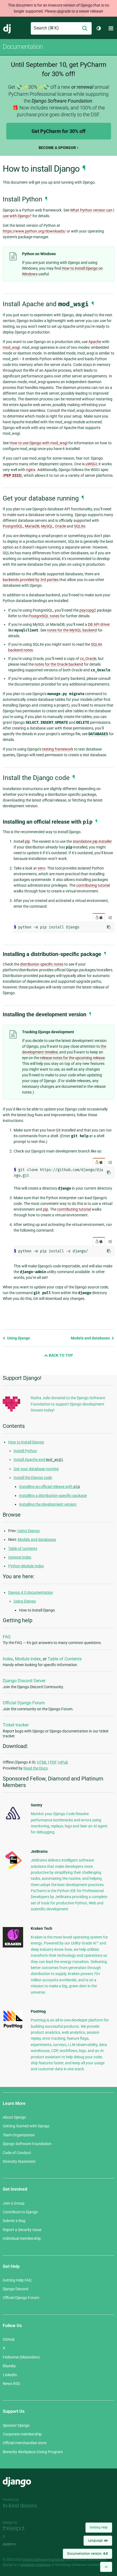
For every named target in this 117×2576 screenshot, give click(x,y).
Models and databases (91, 1338)
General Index (20, 1557)
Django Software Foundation (27, 2144)
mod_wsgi (11, 347)
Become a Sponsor (57, 148)
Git (58, 1130)
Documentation (23, 47)
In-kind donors (20, 2506)
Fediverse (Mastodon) (21, 2357)
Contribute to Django (20, 2212)
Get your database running (36, 1469)
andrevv (16, 2544)
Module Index (28, 1659)
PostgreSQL (13, 526)
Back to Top (60, 1355)
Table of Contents (65, 1659)
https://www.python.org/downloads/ (34, 231)
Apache (95, 342)
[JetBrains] (13, 1869)
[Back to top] (106, 2567)
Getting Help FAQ (17, 2280)
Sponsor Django (16, 2425)
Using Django (18, 1338)
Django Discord (16, 2289)
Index (8, 1659)
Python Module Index (26, 1566)
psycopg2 (88, 610)
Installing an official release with (50, 1487)
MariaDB (32, 526)
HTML (42, 1762)
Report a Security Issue (22, 2230)
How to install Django (26, 1442)
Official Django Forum (24, 1703)
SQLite (80, 526)
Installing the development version (48, 1504)
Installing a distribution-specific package (53, 1496)
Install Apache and (38, 1460)
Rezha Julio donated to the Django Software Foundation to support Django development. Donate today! (68, 1404)
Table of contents (23, 1548)
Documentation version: (87, 2554)
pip (27, 841)
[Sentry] (13, 1821)
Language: (98, 2541)
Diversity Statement (19, 2161)
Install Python (25, 1451)
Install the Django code (33, 1478)
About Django (14, 2117)
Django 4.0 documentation (31, 1592)
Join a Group (14, 2203)
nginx (31, 470)
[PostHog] (13, 2027)
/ (99, 918)
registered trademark (35, 2565)
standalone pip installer (92, 841)
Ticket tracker (16, 1725)
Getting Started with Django (26, 2126)
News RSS (11, 2384)
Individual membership (22, 2238)
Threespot (16, 2529)
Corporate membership (22, 2434)
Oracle (60, 526)
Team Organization (19, 2135)
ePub (64, 1762)
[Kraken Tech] (13, 1946)
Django (7, 28)
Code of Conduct (17, 2153)
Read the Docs (36, 1768)
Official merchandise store (25, 2443)
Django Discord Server (24, 1681)
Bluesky (9, 2366)
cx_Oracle (88, 659)
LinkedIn (10, 2375)
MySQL (47, 526)
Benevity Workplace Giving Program (33, 2452)
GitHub (9, 2339)
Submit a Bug (14, 2221)
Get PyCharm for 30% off (59, 131)
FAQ (7, 1637)
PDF (53, 1762)
